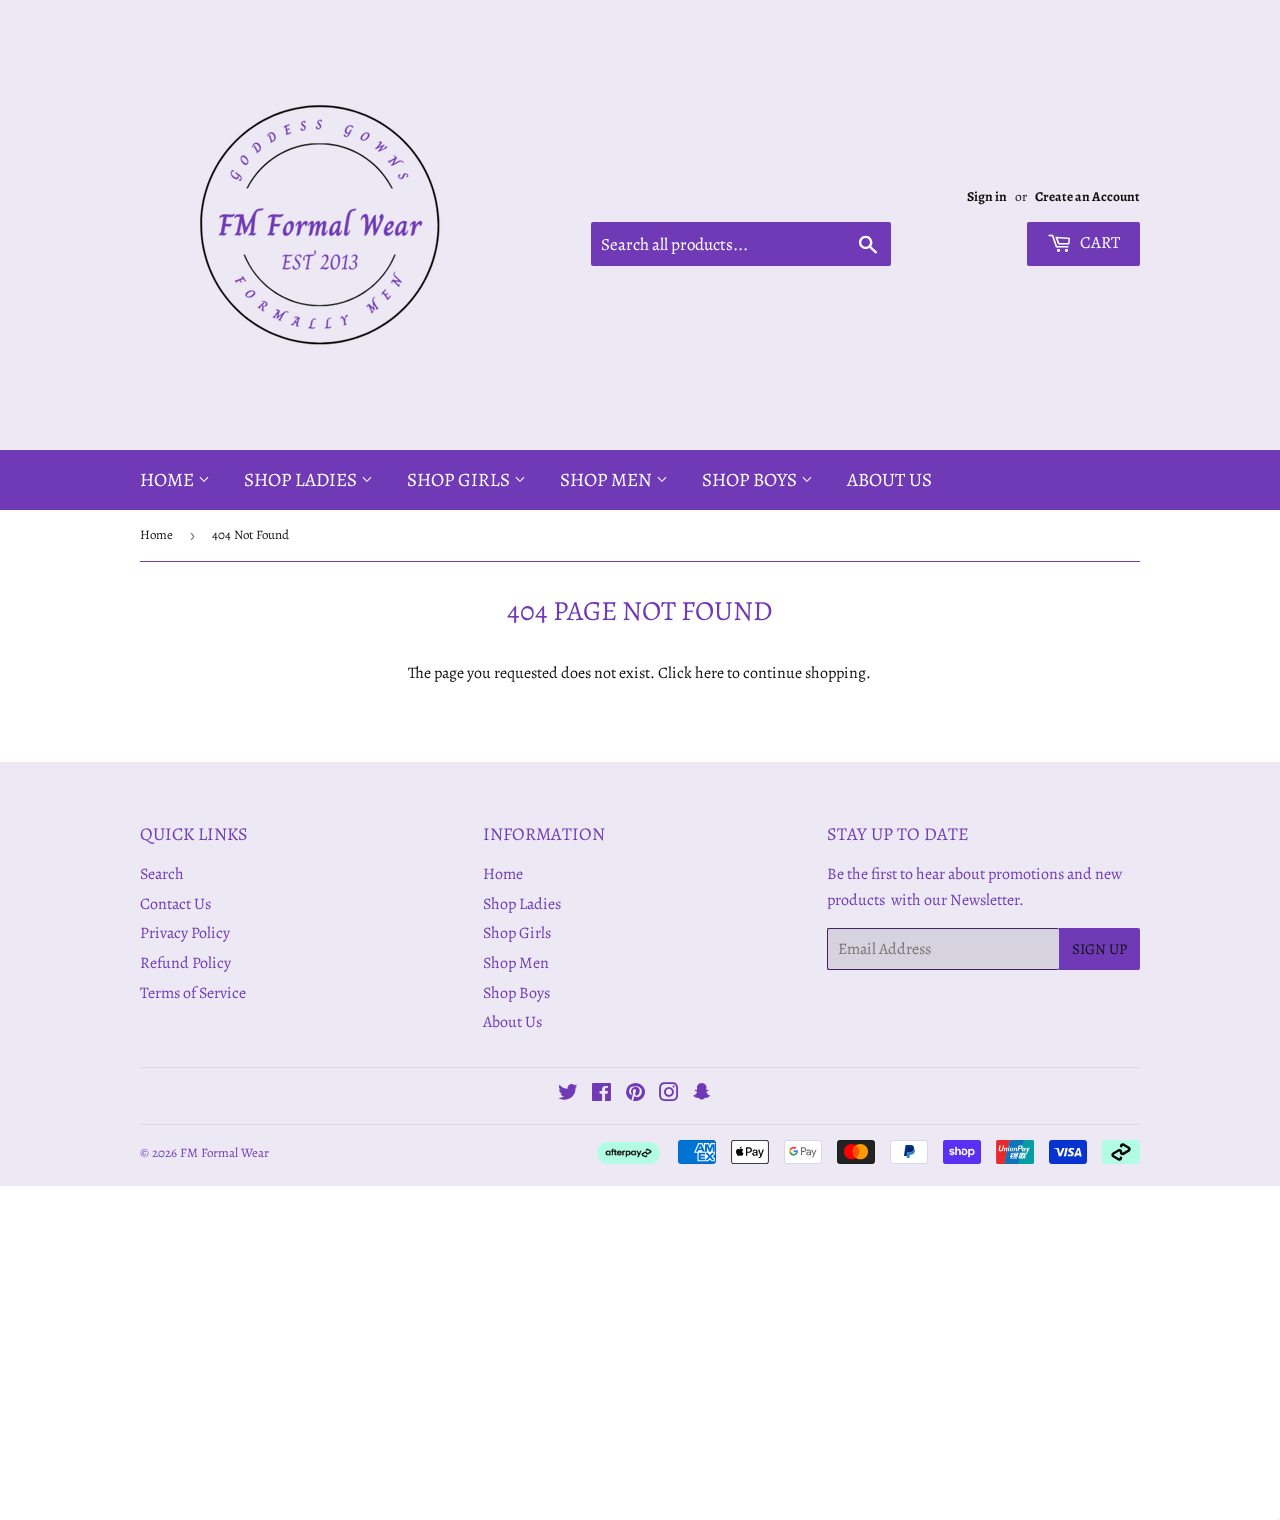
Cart (1098, 242)
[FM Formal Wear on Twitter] (568, 1095)
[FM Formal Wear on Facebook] (601, 1095)
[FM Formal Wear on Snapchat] (702, 1095)
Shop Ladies (302, 480)
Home (169, 480)
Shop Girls (460, 480)
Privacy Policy (185, 933)
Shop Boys (751, 480)
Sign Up (1099, 949)
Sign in (987, 196)
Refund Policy (185, 963)
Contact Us (175, 904)
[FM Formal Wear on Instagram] (669, 1095)
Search (162, 874)
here (709, 673)
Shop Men (608, 480)
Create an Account (1087, 196)
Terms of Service (193, 993)
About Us (889, 480)
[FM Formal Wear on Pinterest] (635, 1095)
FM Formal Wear (224, 1152)
